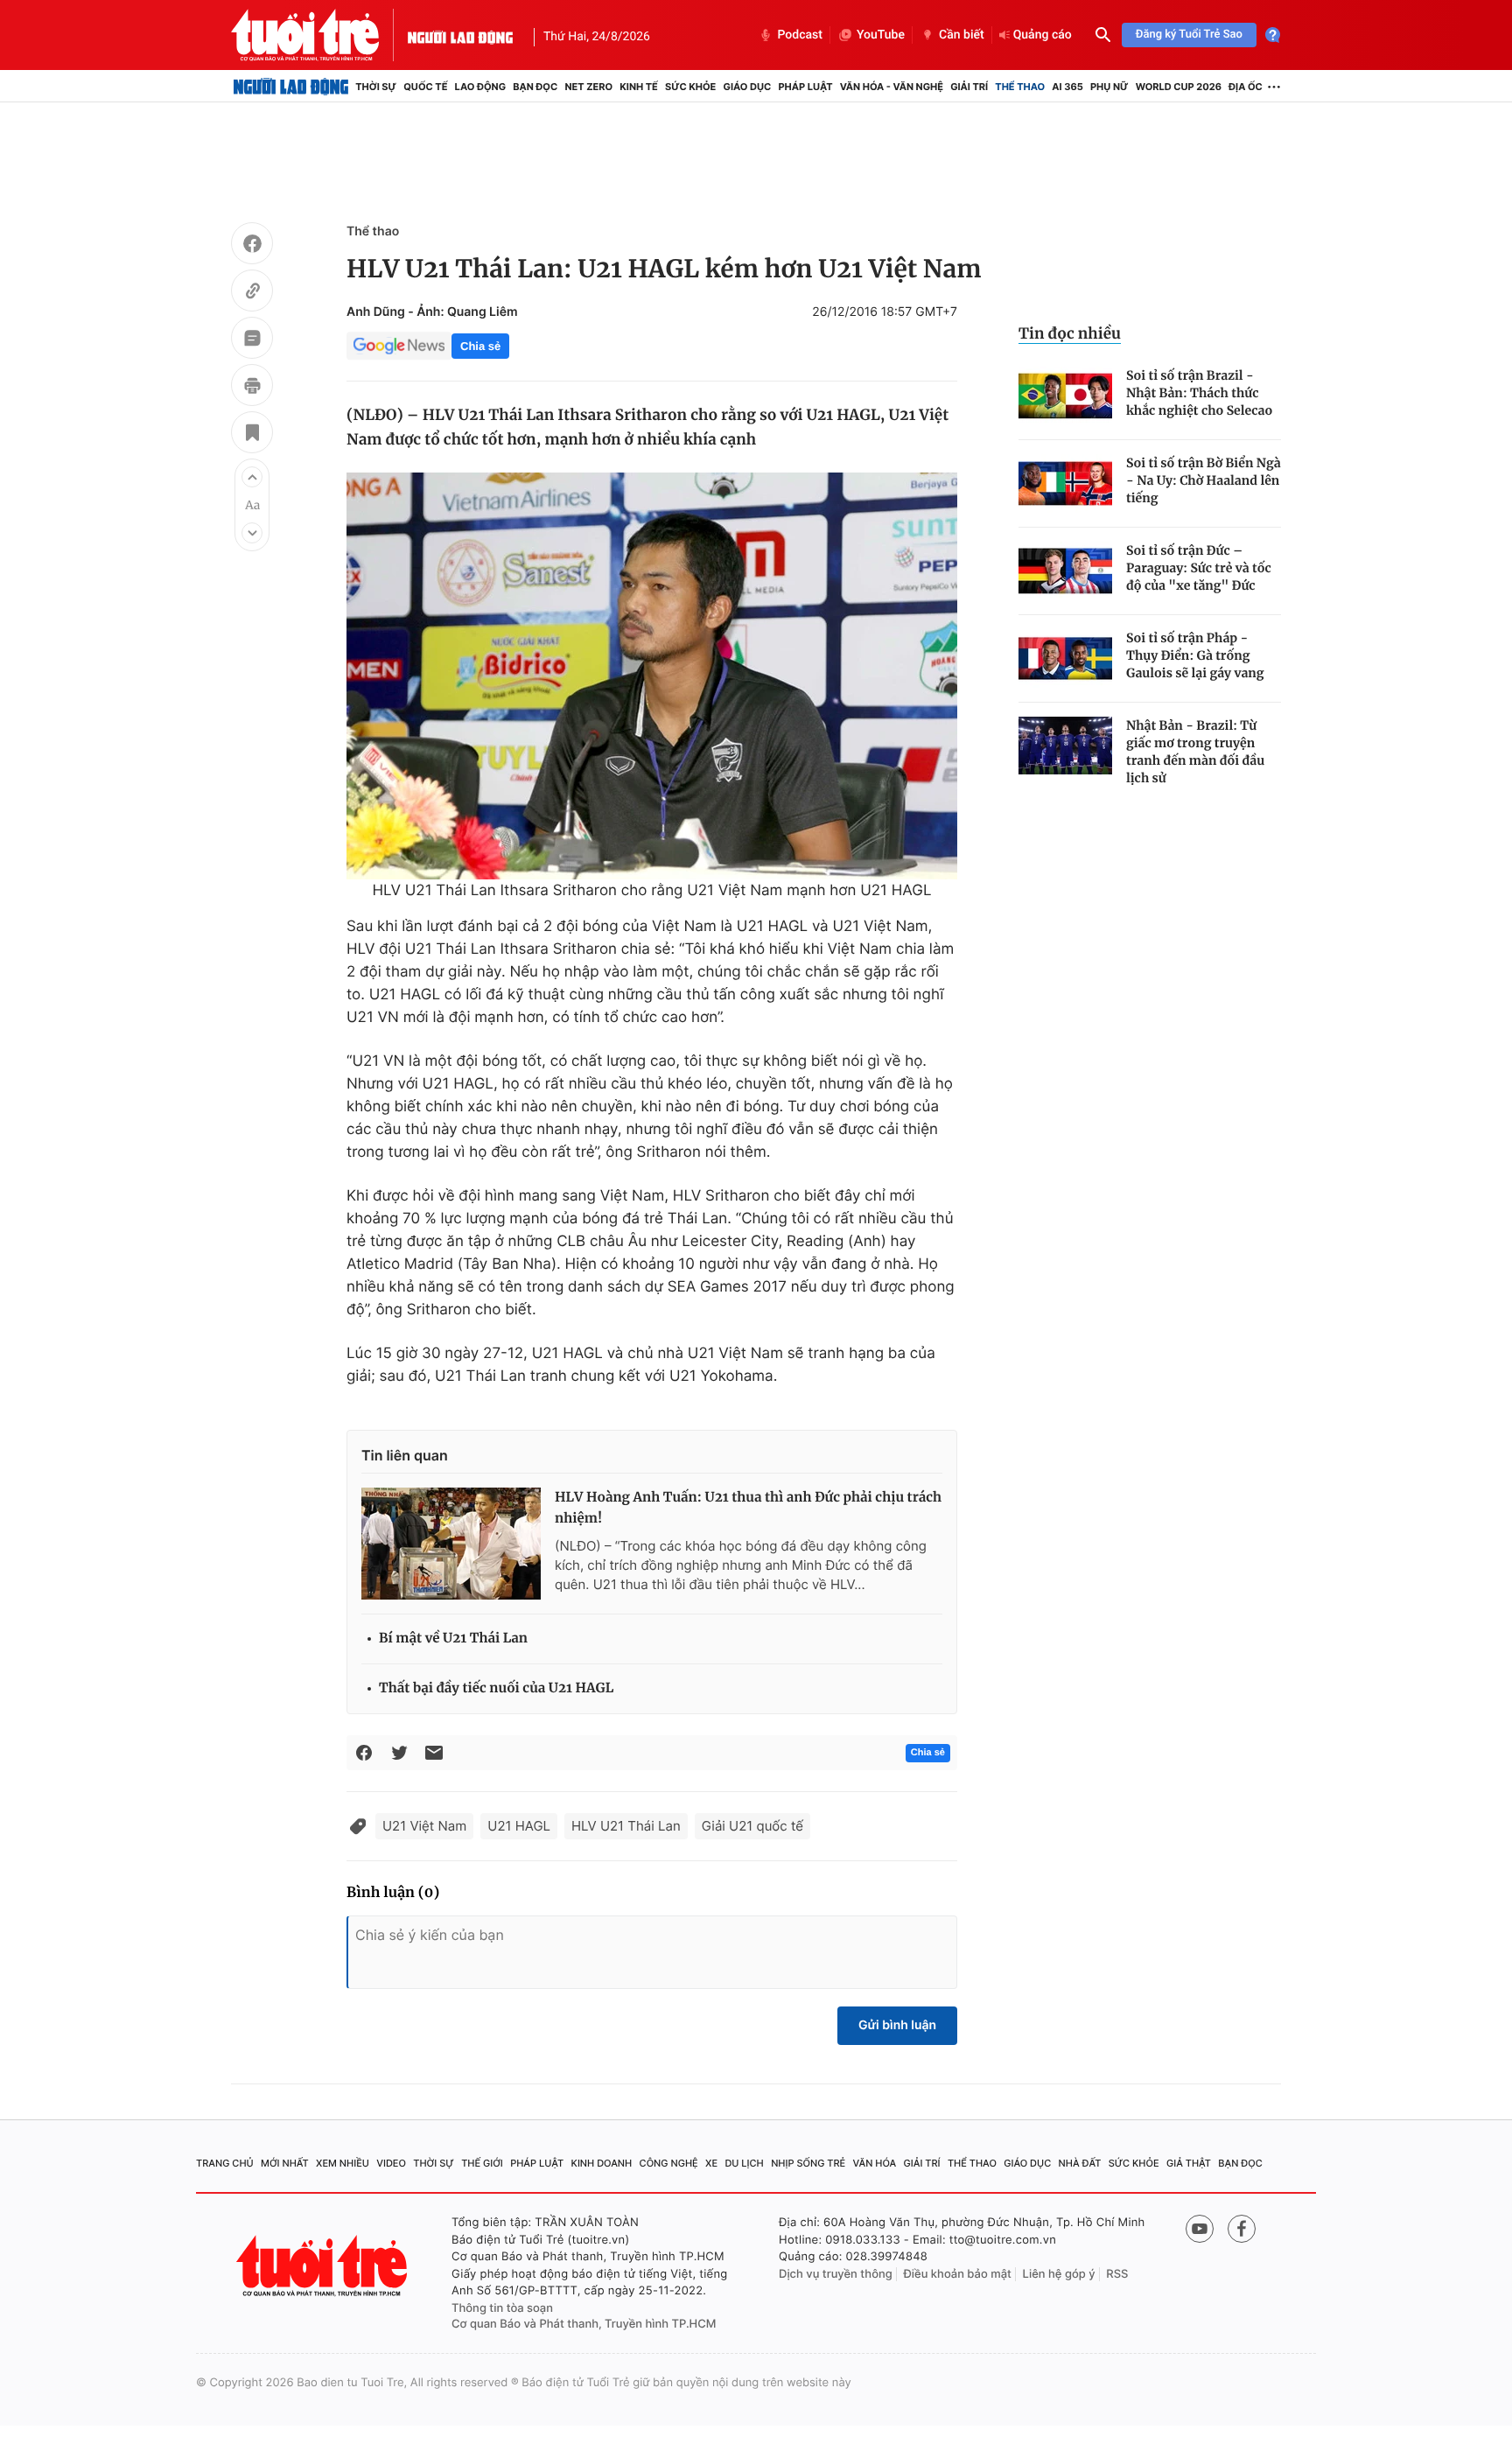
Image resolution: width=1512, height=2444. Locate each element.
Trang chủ (225, 2163)
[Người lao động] (460, 35)
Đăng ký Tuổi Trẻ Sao (1189, 35)
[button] (252, 477)
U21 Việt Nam (424, 1826)
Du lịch (744, 2163)
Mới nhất (285, 2163)
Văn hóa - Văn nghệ (892, 87)
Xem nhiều (343, 2163)
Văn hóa (875, 2163)
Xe (711, 2163)
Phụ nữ (1109, 87)
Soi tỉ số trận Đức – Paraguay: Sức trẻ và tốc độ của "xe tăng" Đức (1199, 568)
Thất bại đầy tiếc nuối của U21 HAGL (496, 1688)
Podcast (800, 35)
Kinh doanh (602, 2163)
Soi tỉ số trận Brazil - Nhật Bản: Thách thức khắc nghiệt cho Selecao (1199, 393)
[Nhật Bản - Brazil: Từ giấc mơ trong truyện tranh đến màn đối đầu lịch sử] (1065, 746)
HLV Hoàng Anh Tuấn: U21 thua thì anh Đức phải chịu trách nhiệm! (748, 1508)
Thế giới (482, 2163)
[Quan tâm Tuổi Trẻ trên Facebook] (1242, 2229)
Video (391, 2163)
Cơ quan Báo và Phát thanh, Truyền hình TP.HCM (584, 2324)
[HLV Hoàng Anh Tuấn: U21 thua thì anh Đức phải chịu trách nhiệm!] (451, 1544)
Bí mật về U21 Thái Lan (453, 1639)
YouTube (881, 35)
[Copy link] (252, 293)
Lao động (481, 87)
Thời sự (376, 87)
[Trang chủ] (291, 87)
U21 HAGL (519, 1826)
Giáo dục (748, 87)
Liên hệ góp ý (1059, 2274)
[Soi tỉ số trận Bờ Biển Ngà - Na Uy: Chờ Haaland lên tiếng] (1065, 483)
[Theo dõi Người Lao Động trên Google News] (399, 346)
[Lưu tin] (252, 435)
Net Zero (588, 87)
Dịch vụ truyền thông (836, 2274)
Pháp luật (805, 87)
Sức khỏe (690, 87)
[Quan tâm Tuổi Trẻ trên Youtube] (1200, 2229)
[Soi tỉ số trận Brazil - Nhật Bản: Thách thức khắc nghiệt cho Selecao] (1065, 396)
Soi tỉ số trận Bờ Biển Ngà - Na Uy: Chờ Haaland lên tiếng (1204, 480)
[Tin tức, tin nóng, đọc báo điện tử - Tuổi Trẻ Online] (319, 35)
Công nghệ (669, 2163)
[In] (252, 388)
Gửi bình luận (897, 2025)
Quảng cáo (1043, 35)
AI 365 (1067, 87)
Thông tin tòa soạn (502, 2308)
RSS (1117, 2274)
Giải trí (969, 87)
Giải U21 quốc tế (752, 1826)
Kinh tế (639, 87)
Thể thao (1020, 87)
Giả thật (1189, 2163)
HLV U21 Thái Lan (626, 1826)
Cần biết (962, 35)
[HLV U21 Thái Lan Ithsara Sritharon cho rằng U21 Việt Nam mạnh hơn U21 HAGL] (652, 676)
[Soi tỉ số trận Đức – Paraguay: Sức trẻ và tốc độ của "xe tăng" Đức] (1065, 571)
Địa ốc (1246, 87)
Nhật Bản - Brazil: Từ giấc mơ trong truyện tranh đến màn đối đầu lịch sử (1195, 752)
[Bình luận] (252, 340)
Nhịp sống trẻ (808, 2163)
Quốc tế (425, 87)
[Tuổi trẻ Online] (324, 2266)
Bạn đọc (535, 87)
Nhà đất (1080, 2163)
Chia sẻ (480, 346)
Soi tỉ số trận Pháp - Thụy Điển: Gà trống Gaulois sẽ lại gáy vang (1195, 655)
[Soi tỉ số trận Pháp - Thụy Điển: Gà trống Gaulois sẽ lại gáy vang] (1065, 658)
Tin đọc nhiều (1070, 333)
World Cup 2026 (1179, 87)
